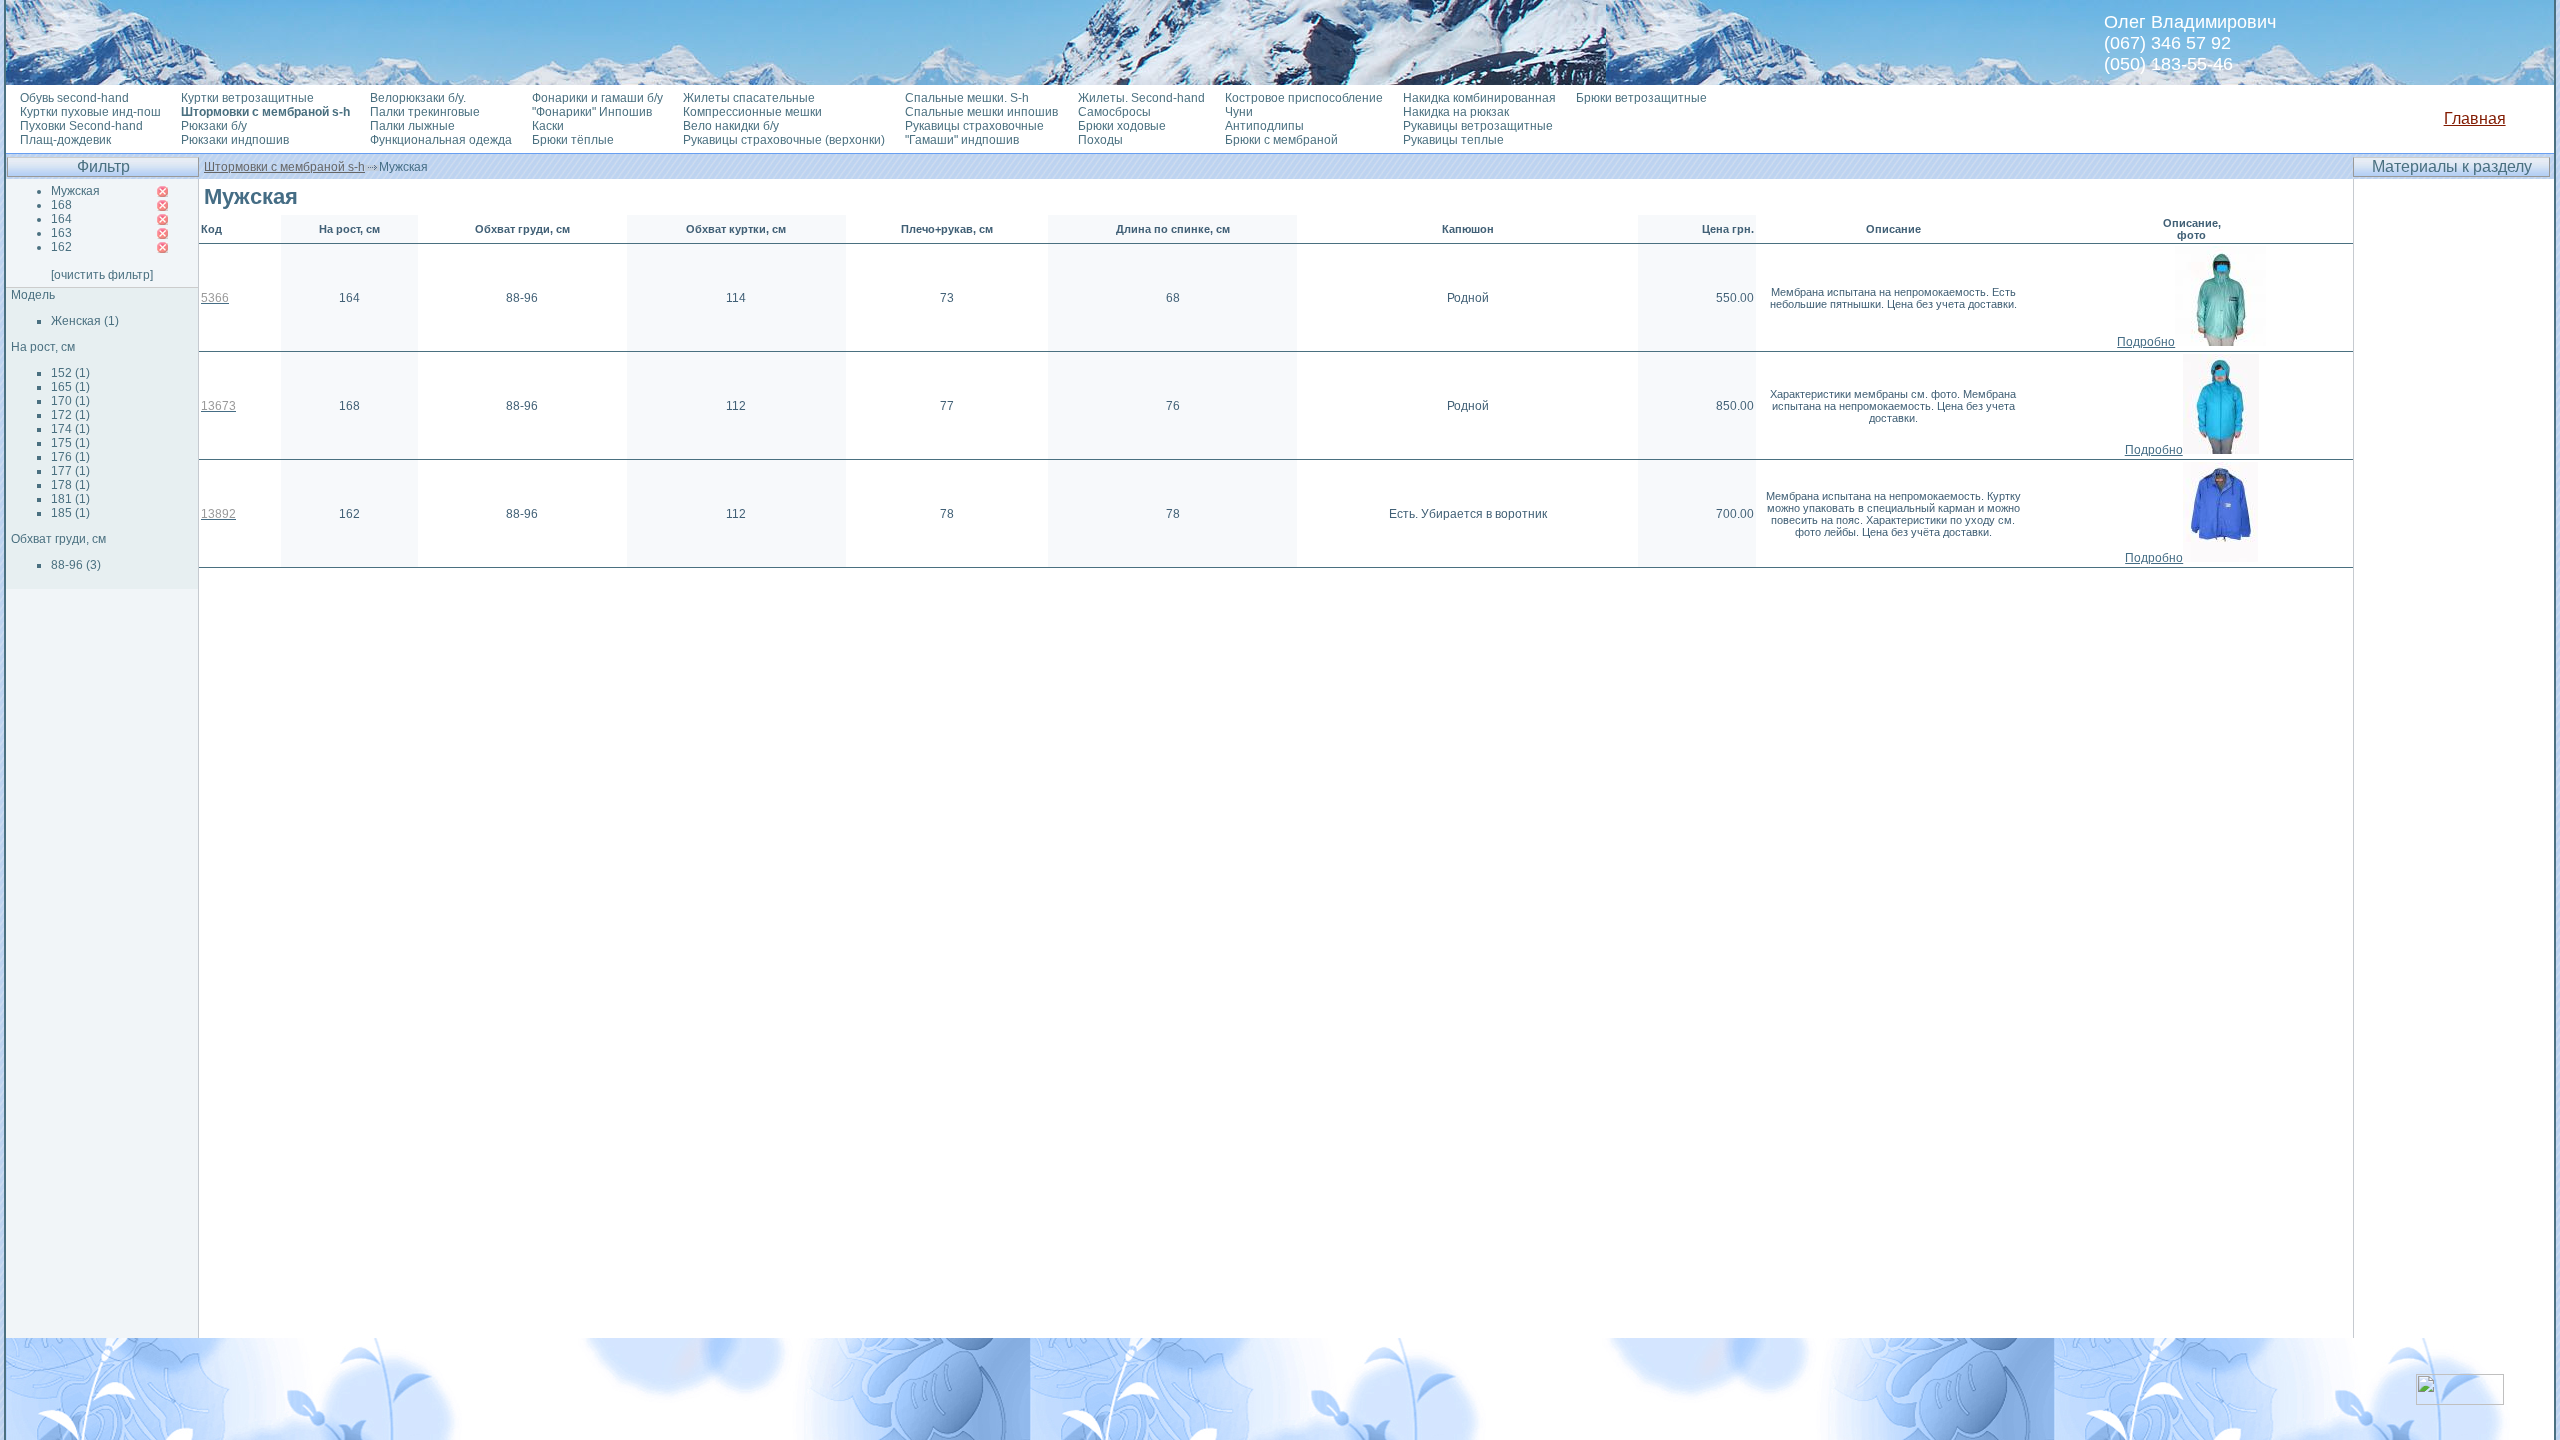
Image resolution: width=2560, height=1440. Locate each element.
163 (61, 233)
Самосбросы (1114, 112)
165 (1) (70, 387)
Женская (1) (85, 321)
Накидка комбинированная (1479, 98)
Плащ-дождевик (65, 140)
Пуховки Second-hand (81, 126)
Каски (548, 126)
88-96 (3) (76, 565)
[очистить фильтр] (102, 275)
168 (61, 205)
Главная (2475, 118)
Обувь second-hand (74, 98)
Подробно (2146, 342)
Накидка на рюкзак (1456, 112)
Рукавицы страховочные (974, 126)
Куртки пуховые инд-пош (90, 112)
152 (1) (70, 373)
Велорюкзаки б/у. (418, 98)
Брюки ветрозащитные (1641, 98)
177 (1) (70, 471)
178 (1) (70, 485)
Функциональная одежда (441, 140)
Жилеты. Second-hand (1141, 98)
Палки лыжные (412, 126)
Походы (1100, 140)
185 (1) (70, 513)
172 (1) (70, 415)
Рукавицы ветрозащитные (1478, 126)
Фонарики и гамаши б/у (597, 98)
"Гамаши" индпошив (962, 140)
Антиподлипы (1264, 126)
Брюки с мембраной (1281, 140)
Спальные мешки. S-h (967, 98)
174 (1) (70, 429)
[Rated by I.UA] (2460, 1399)
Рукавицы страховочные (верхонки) (784, 140)
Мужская (75, 191)
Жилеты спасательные (749, 98)
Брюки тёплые (573, 140)
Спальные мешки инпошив (981, 112)
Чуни (1239, 112)
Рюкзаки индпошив (235, 140)
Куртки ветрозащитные (247, 98)
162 (61, 247)
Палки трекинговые (425, 112)
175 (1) (70, 443)
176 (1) (70, 457)
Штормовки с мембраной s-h (284, 167)
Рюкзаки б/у (214, 126)
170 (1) (70, 401)
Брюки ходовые (1122, 126)
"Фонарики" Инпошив (592, 112)
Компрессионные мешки (752, 112)
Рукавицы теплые (1453, 140)
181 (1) (70, 499)
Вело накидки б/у (731, 126)
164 (61, 219)
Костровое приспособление (1304, 98)
